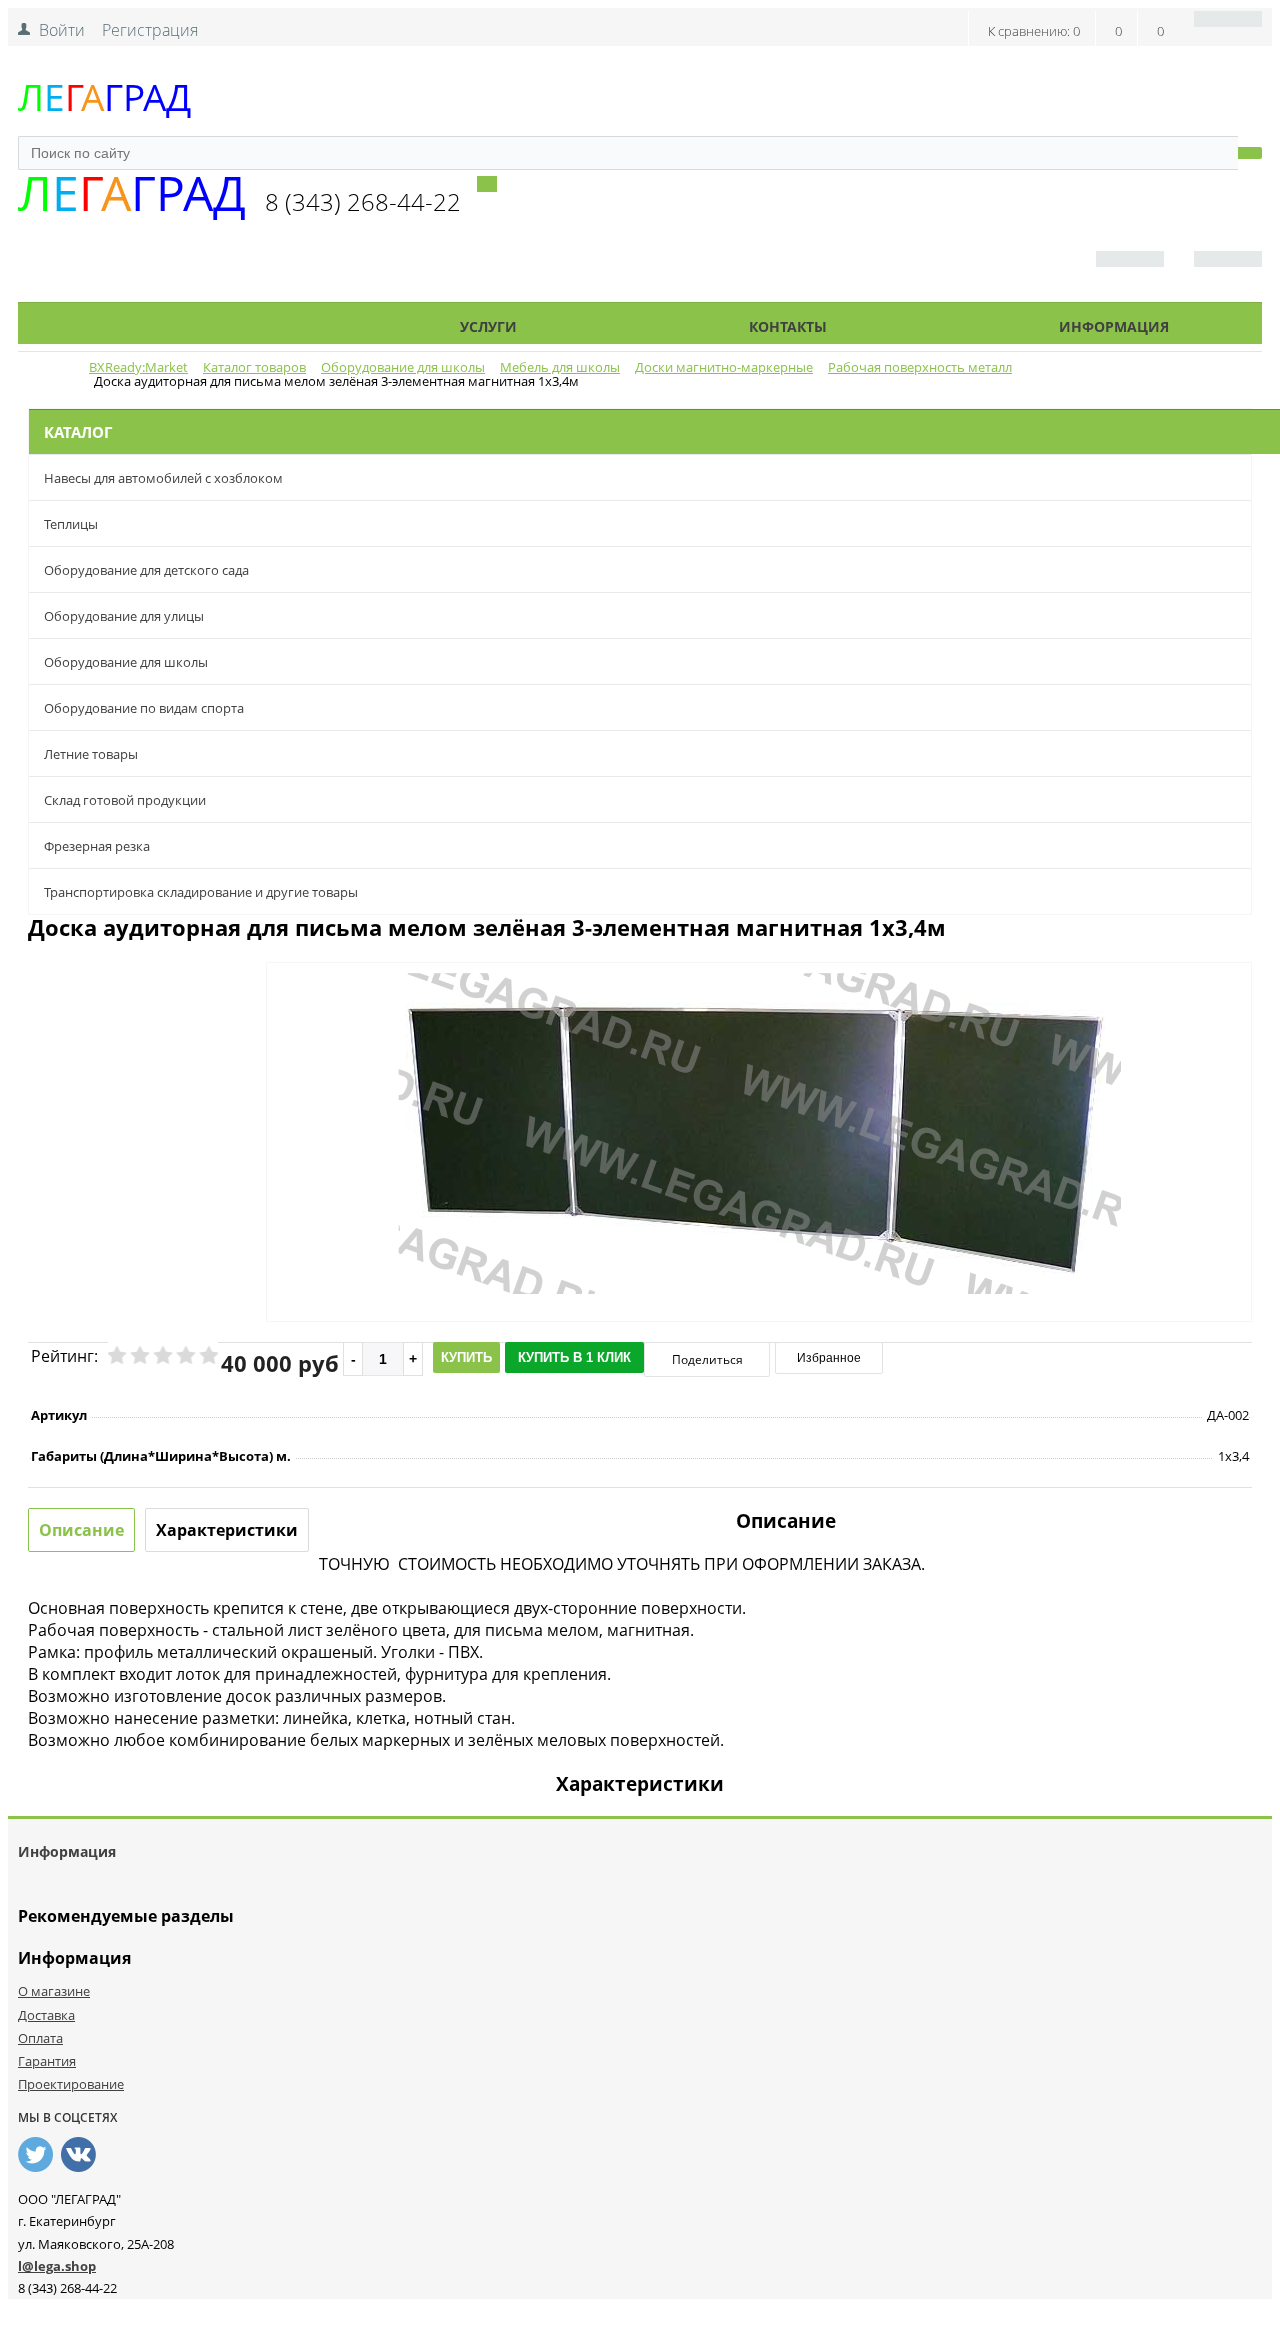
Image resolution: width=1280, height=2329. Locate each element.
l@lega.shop (57, 2266)
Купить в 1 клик (574, 1357)
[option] (759, 1215)
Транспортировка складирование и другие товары (201, 892)
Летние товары (91, 754)
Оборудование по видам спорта (144, 708)
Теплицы (71, 524)
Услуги (488, 326)
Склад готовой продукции (125, 800)
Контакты (788, 326)
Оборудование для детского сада (146, 570)
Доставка (46, 2015)
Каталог (191, 326)
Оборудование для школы (126, 662)
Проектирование (71, 2084)
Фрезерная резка (97, 846)
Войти (62, 30)
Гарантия (47, 2061)
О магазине (54, 1991)
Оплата (40, 2038)
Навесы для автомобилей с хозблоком (163, 478)
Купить (466, 1357)
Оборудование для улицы (124, 616)
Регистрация (150, 30)
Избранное (829, 1358)
